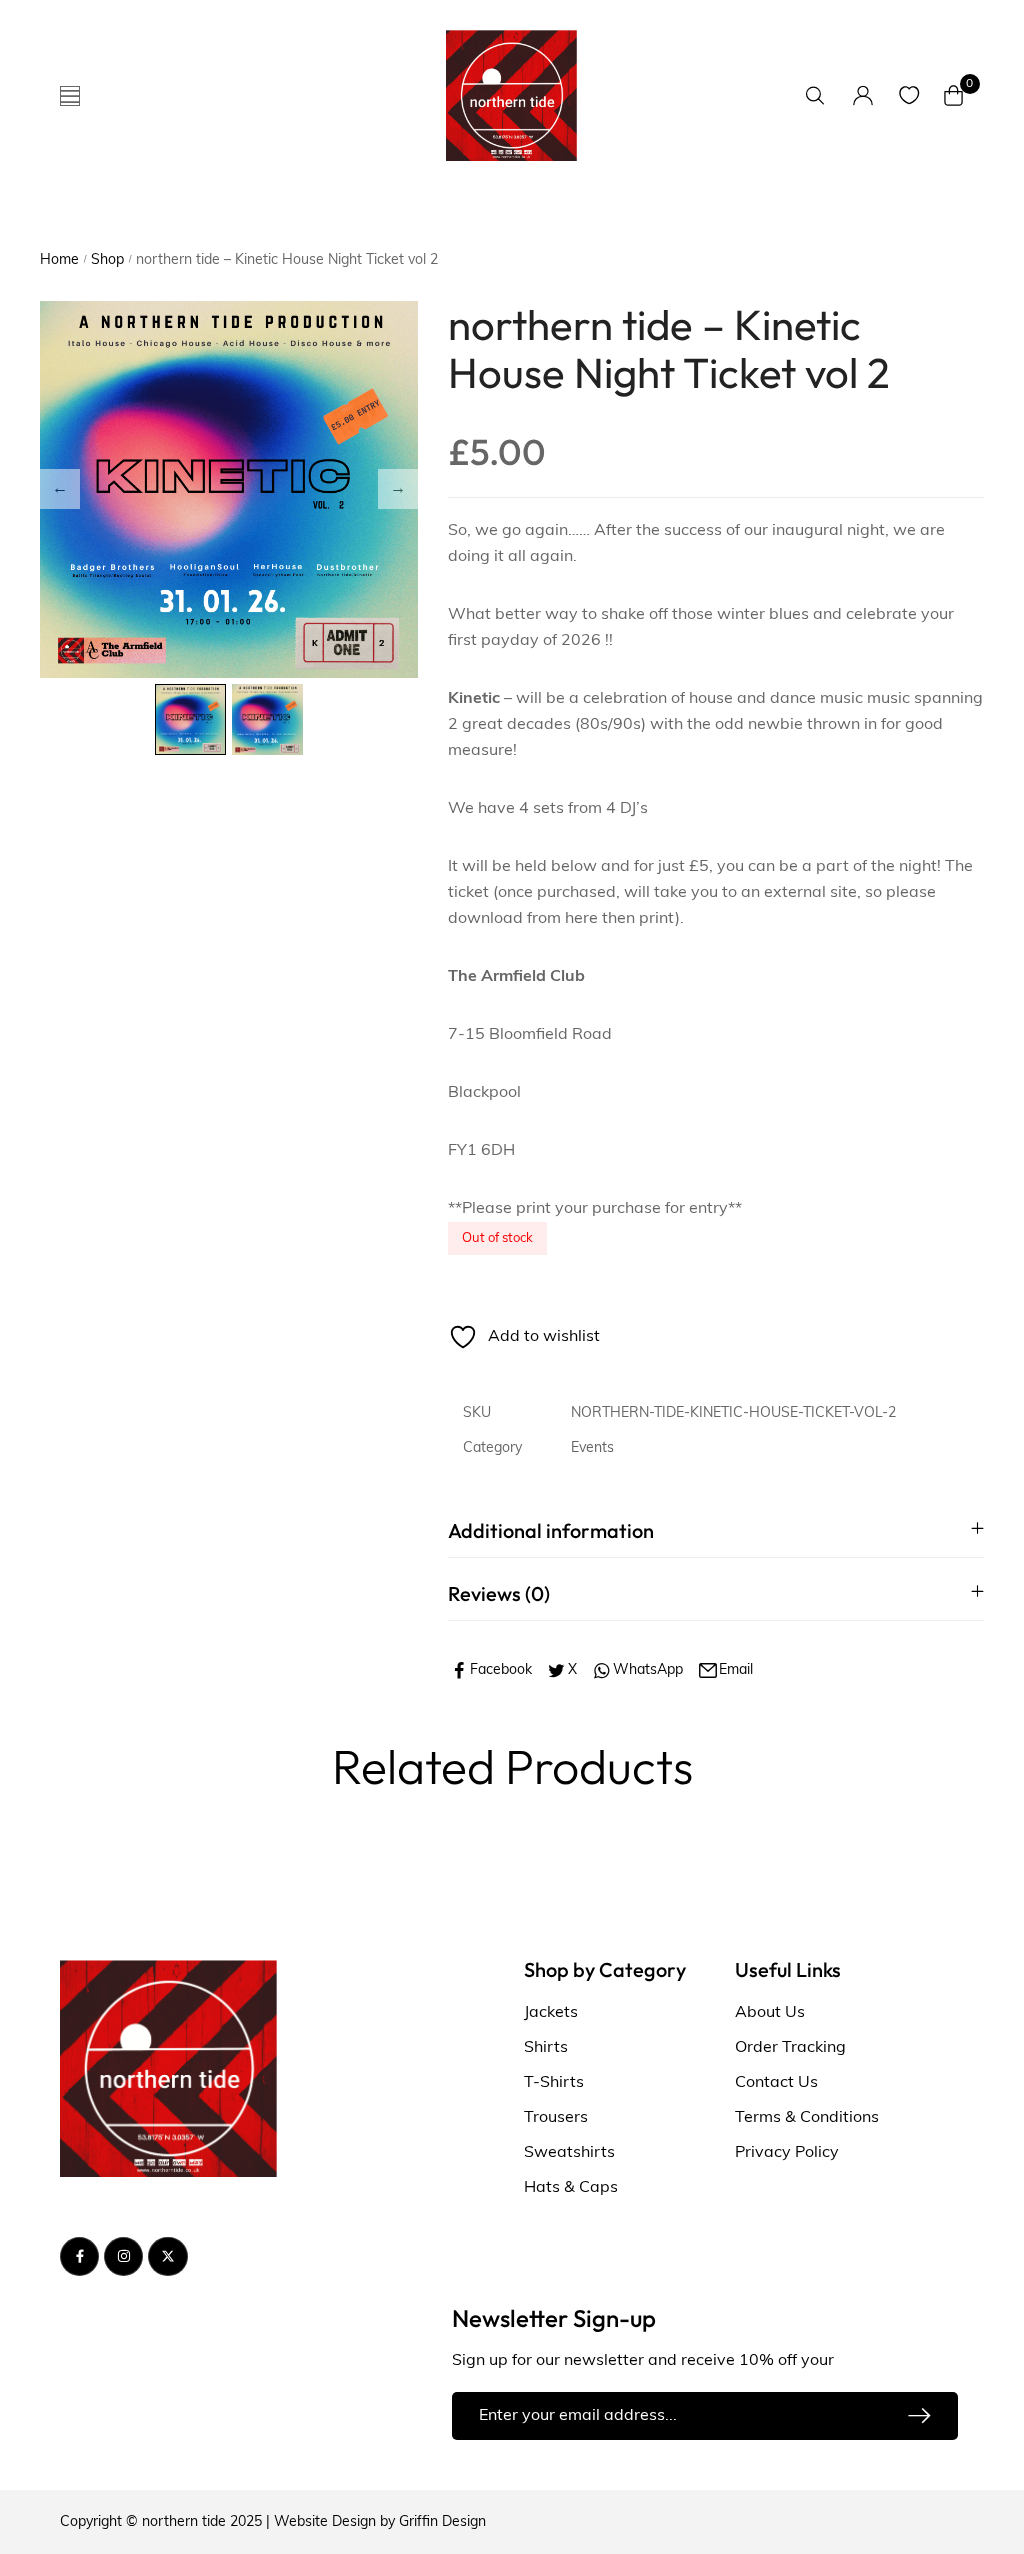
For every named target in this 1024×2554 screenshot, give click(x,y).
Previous (60, 489)
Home (59, 260)
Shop (107, 260)
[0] (954, 95)
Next (398, 489)
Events (592, 1448)
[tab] (716, 1530)
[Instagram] (123, 2256)
